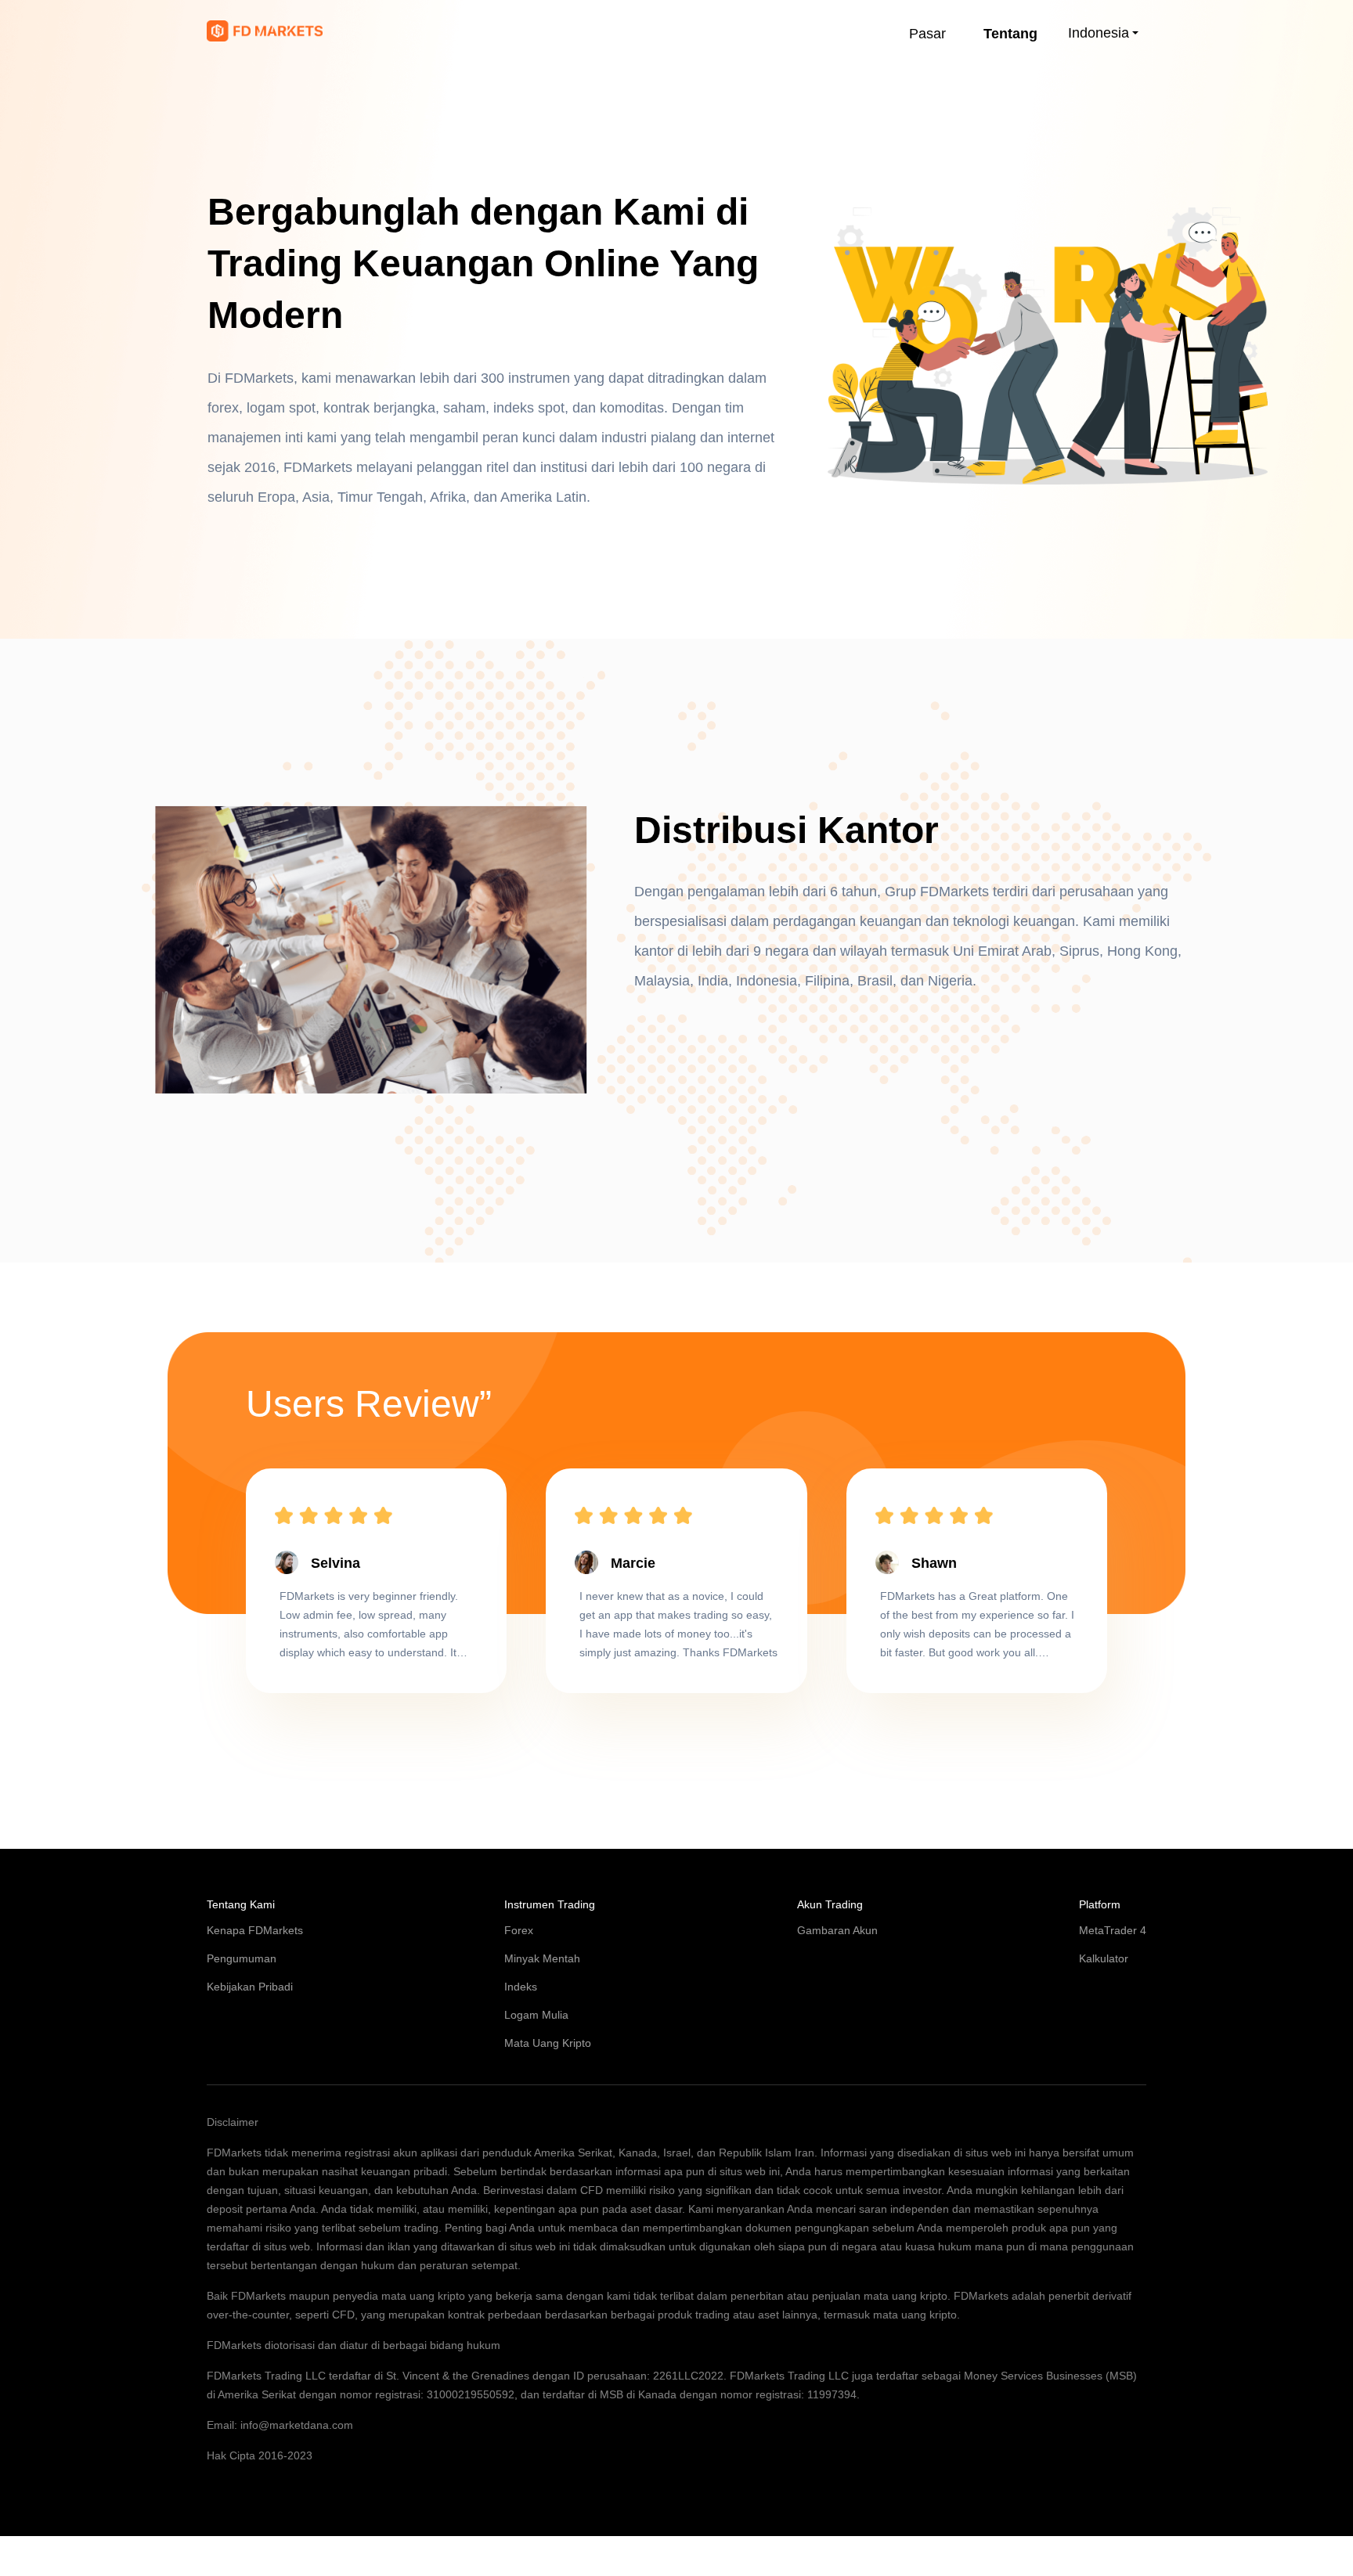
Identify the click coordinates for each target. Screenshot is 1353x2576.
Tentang (1010, 34)
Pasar (927, 34)
